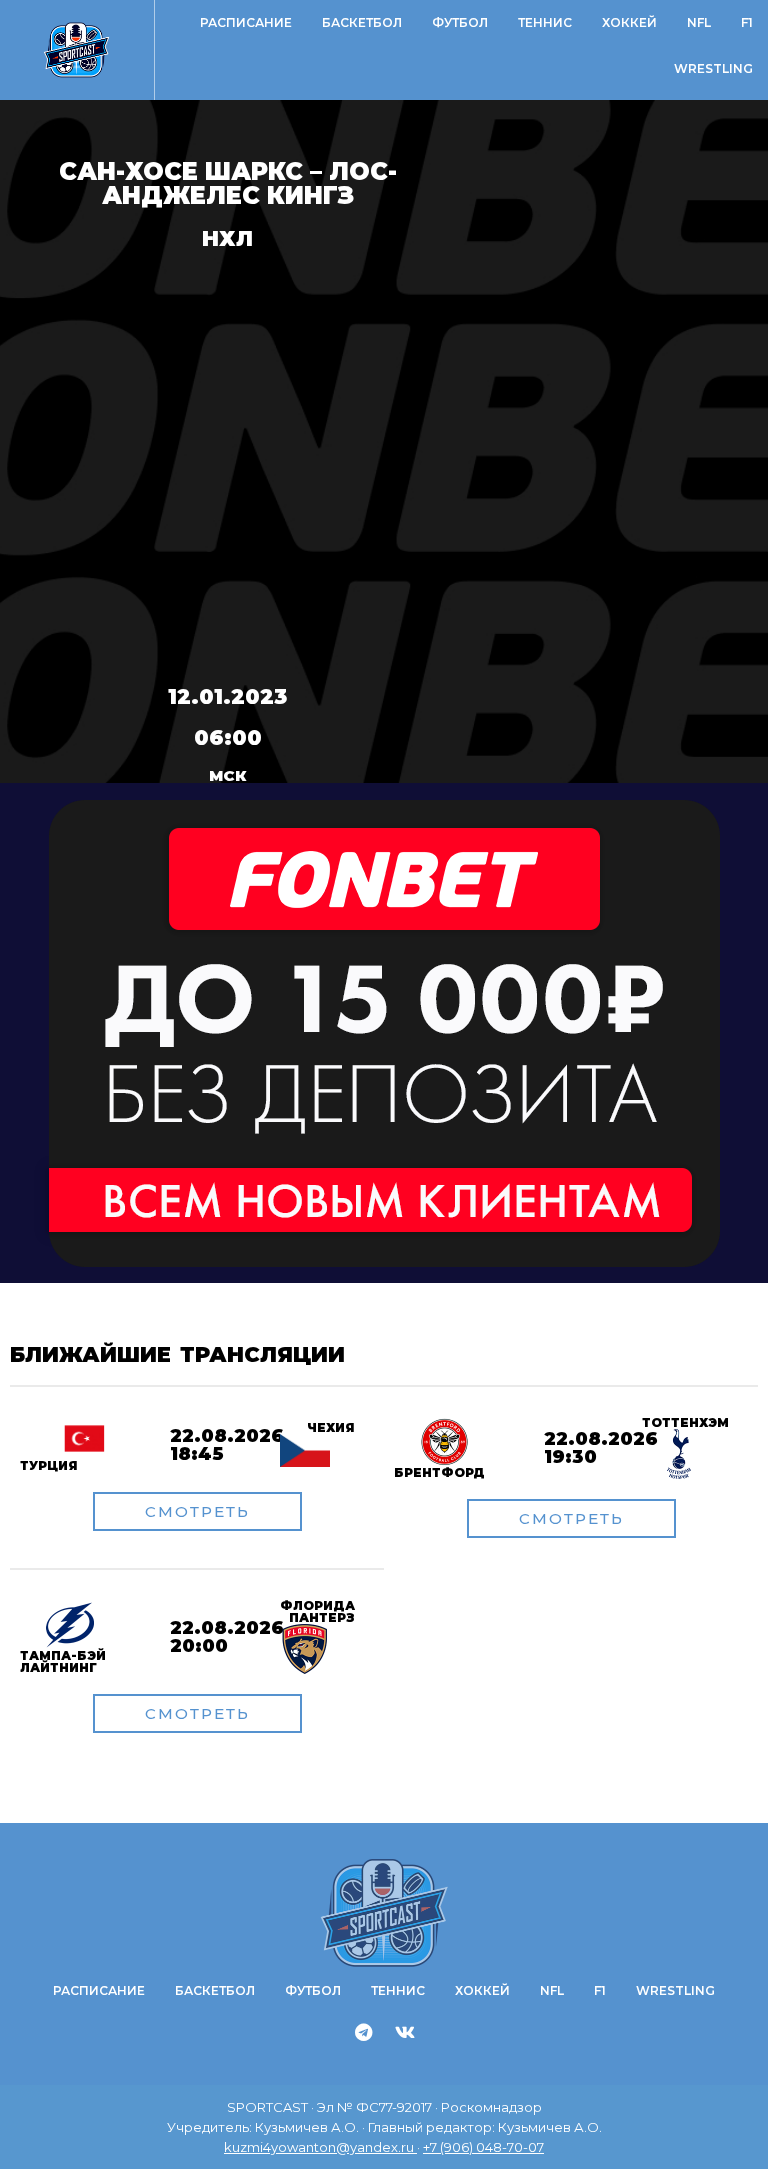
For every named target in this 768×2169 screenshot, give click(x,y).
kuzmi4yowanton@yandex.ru (320, 2147)
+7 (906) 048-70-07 (483, 2147)
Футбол (460, 22)
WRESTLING (713, 68)
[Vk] (405, 2032)
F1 (747, 22)
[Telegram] (364, 2032)
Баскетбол (362, 22)
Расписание (246, 22)
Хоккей (629, 22)
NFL (699, 22)
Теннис (545, 22)
